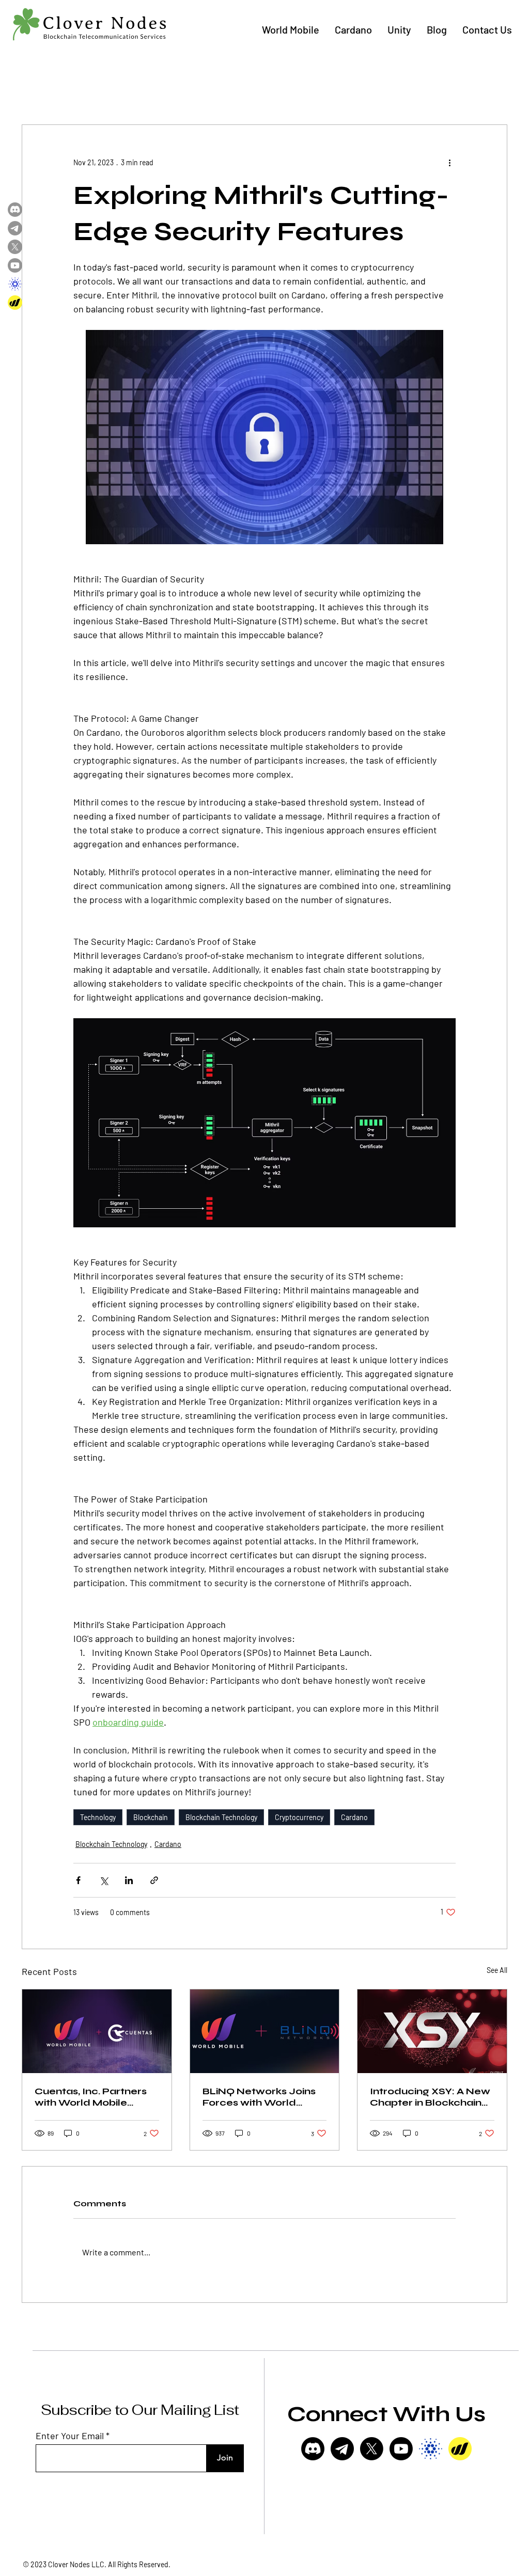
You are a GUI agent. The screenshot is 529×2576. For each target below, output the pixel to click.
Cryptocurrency (299, 1817)
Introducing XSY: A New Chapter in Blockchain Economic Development (430, 2097)
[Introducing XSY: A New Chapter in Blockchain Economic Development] (432, 2031)
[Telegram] (15, 228)
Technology (98, 1817)
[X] (372, 2449)
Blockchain (151, 1817)
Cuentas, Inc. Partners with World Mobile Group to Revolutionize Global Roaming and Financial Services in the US (95, 2097)
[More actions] (449, 162)
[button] (291, 30)
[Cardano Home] (15, 284)
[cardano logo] (431, 2449)
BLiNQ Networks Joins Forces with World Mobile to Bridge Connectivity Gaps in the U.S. (264, 2097)
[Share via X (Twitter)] (104, 1880)
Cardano (354, 1817)
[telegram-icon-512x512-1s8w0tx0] (342, 2449)
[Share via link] (154, 1880)
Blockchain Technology (221, 1817)
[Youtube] (401, 2449)
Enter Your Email (70, 2436)
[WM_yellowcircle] (460, 2449)
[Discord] (313, 2449)
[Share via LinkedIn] (129, 1880)
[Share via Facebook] (78, 1880)
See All (497, 1970)
